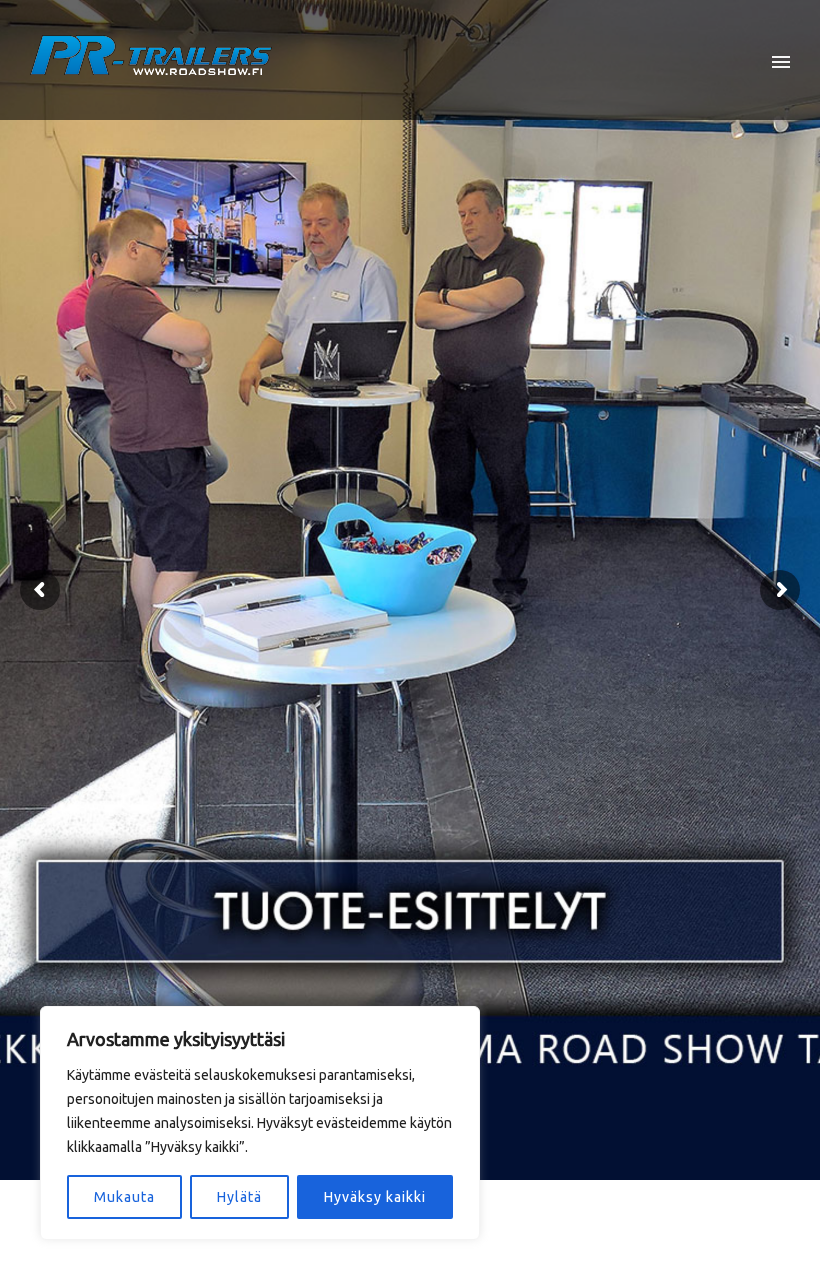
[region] (260, 1123)
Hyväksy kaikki (375, 1197)
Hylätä (239, 1197)
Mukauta (124, 1197)
